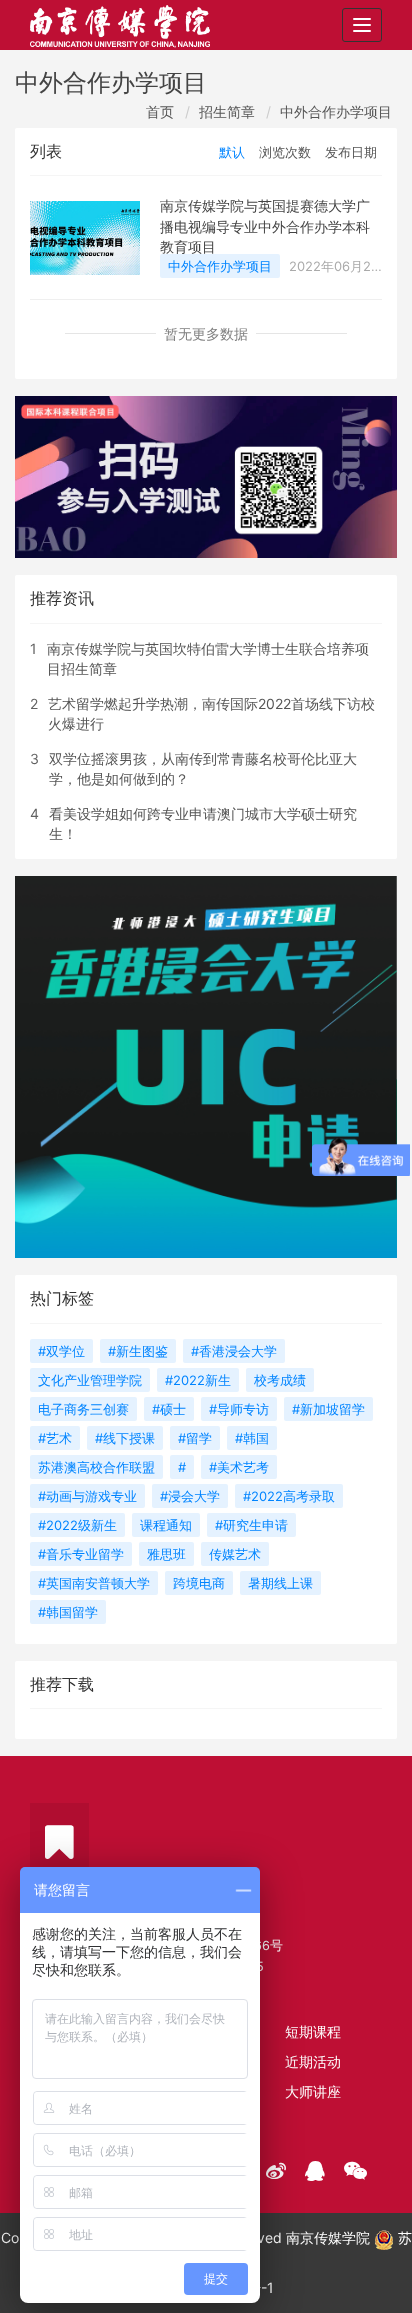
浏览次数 (285, 152)
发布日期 (351, 152)
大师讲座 (313, 2091)
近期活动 (313, 2061)
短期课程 (313, 2031)
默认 (232, 152)
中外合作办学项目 (336, 111)
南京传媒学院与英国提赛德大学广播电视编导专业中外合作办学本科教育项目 (265, 226)
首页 (160, 111)
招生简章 (227, 111)
